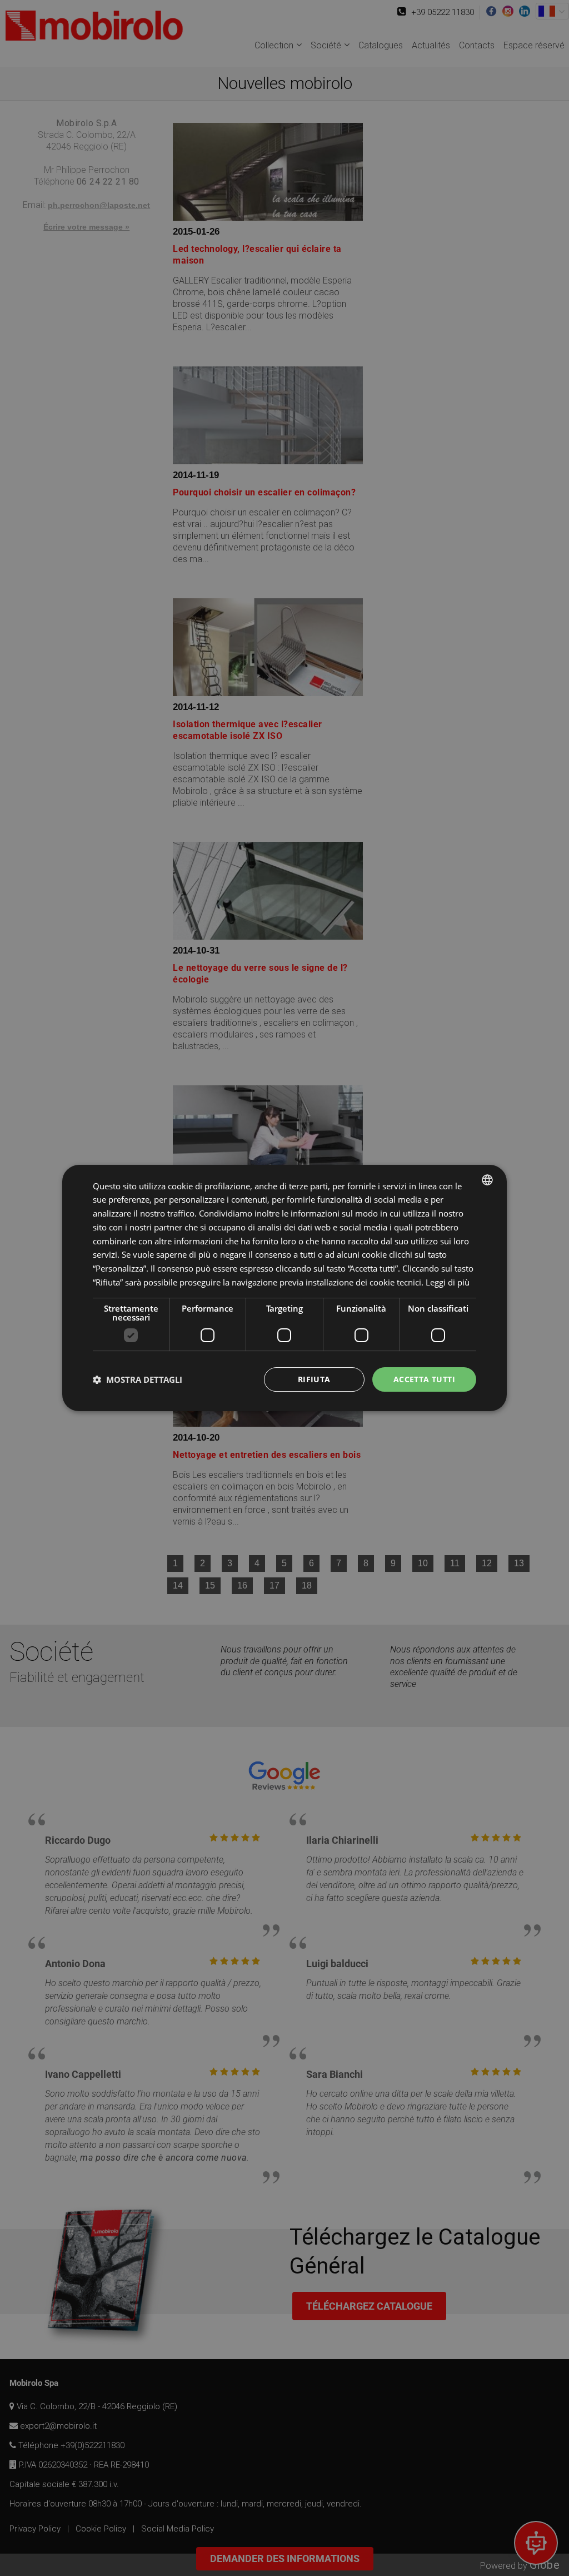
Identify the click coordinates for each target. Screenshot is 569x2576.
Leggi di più (448, 1282)
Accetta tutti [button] (424, 1379)
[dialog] (284, 1288)
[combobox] (487, 1180)
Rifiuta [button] (314, 1379)
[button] (138, 1379)
